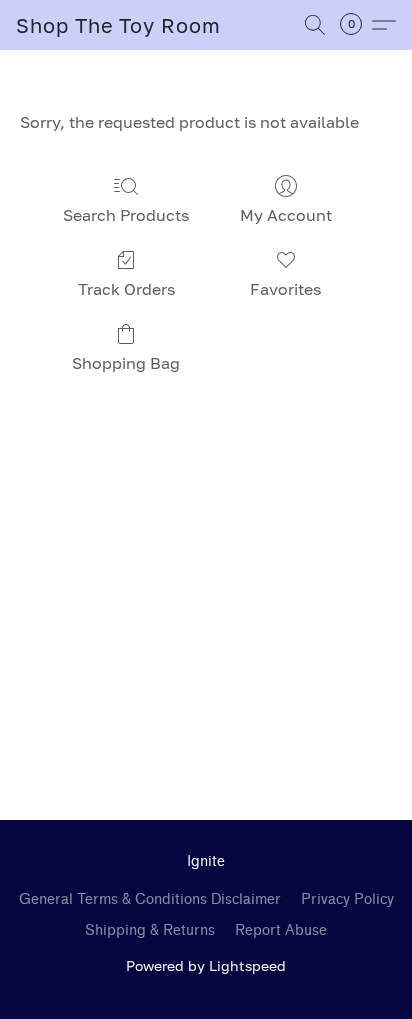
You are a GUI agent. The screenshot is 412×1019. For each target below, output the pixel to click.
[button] (118, 25)
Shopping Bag (126, 363)
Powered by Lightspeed (206, 965)
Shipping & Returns (150, 930)
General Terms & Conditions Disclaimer (150, 899)
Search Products (126, 215)
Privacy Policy (347, 899)
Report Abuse (281, 930)
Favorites (285, 289)
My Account (286, 215)
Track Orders (126, 289)
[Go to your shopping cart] (357, 25)
